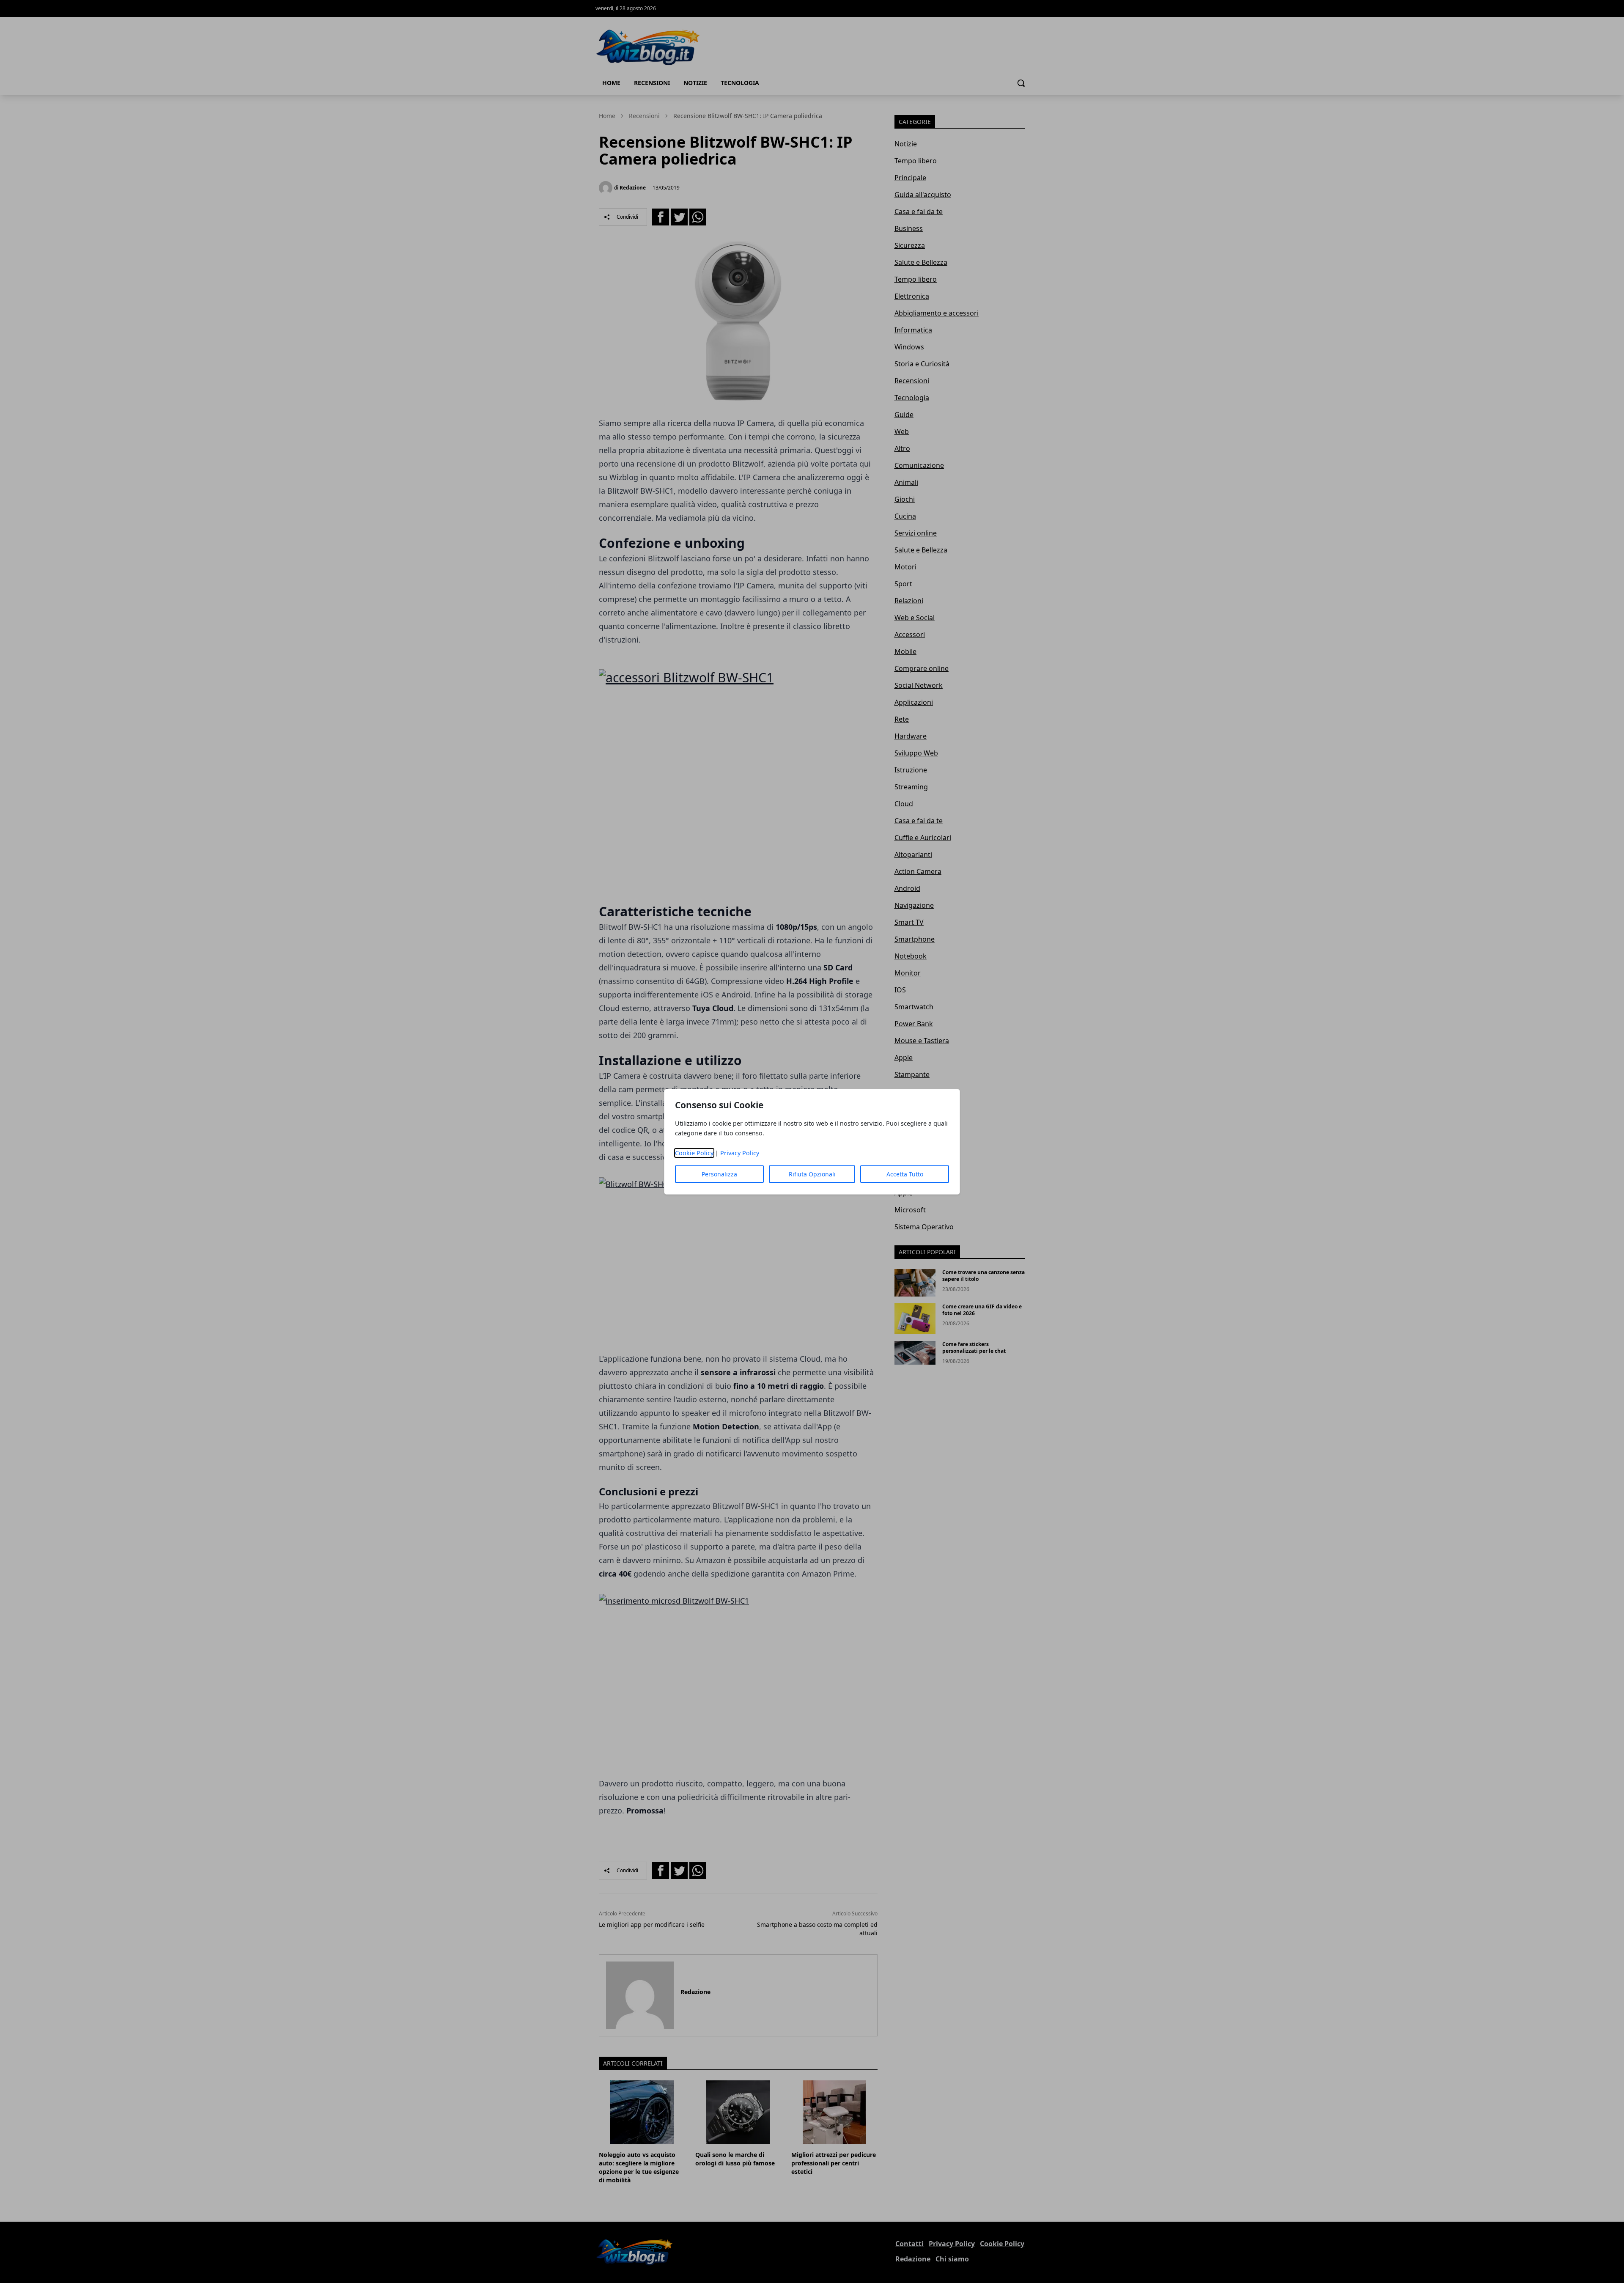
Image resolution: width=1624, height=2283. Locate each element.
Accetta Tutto (905, 1174)
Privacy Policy (740, 1153)
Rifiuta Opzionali (812, 1174)
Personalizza (719, 1174)
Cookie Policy (694, 1153)
